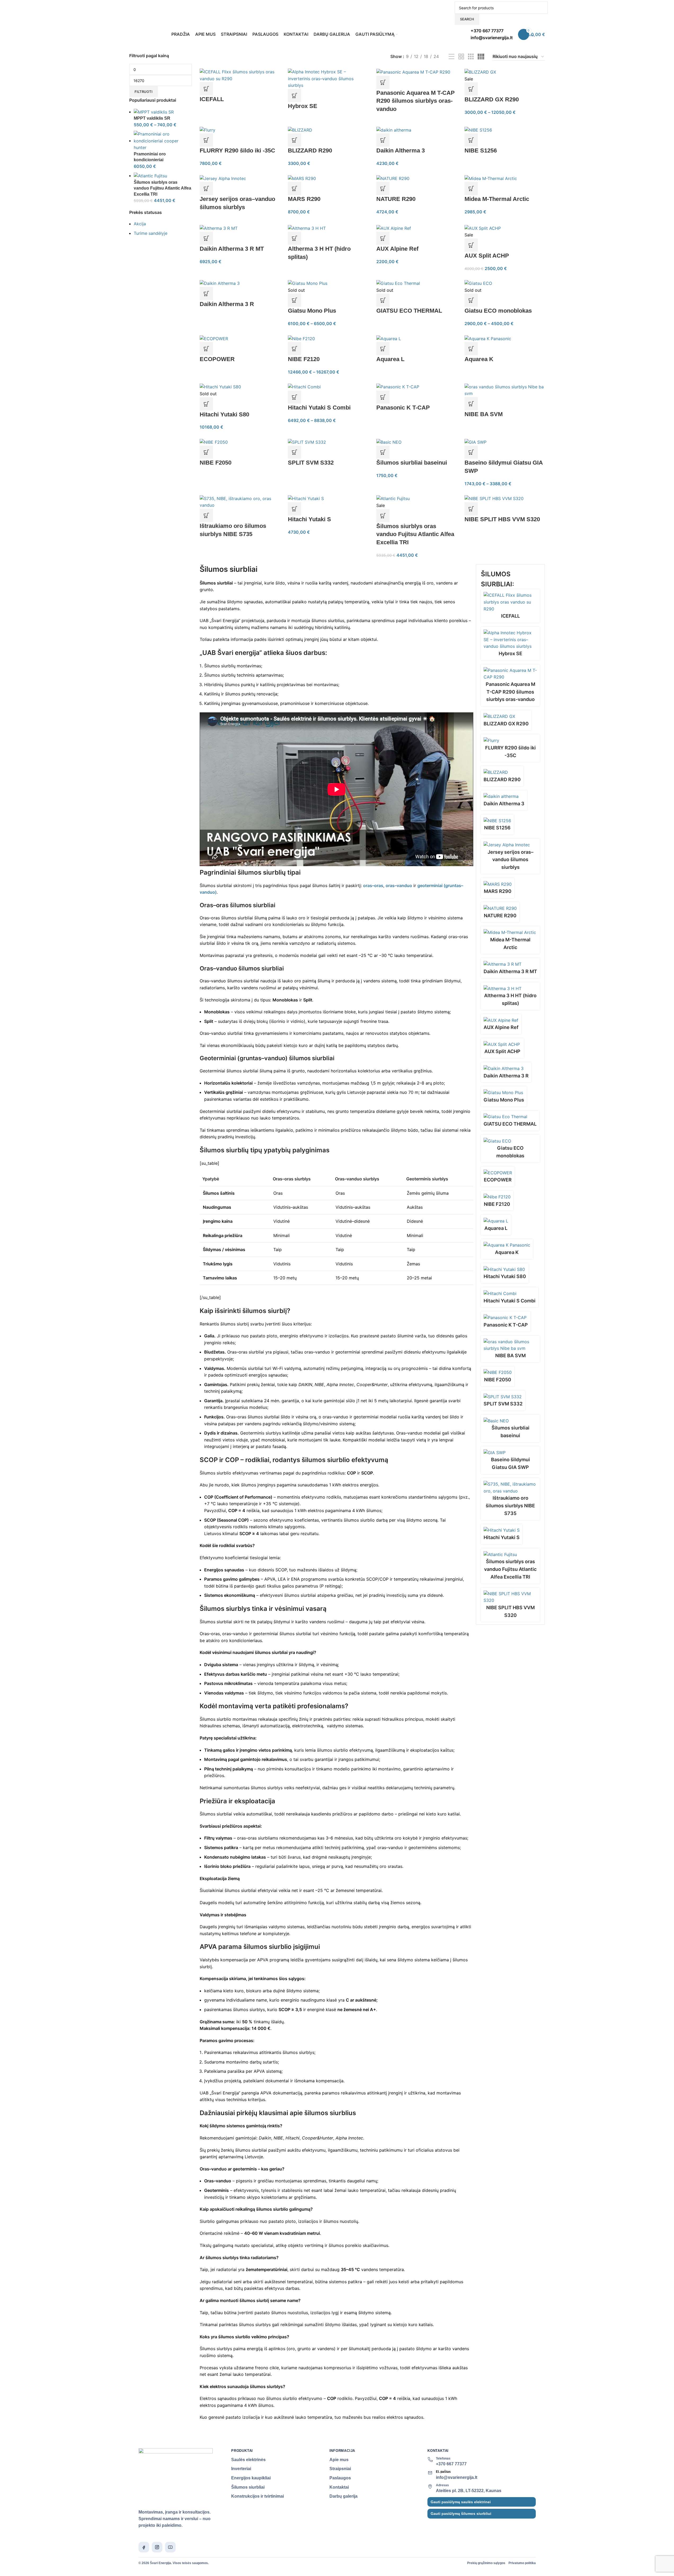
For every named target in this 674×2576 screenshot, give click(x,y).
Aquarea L (390, 359)
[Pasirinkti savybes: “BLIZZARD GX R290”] (471, 89)
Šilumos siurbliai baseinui (412, 463)
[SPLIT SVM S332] (307, 442)
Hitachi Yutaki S (309, 519)
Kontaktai (339, 2487)
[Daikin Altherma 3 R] (220, 283)
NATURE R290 (396, 199)
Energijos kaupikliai (251, 2478)
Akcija (140, 224)
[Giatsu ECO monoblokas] (478, 283)
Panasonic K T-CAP (403, 408)
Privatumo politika (522, 2563)
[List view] (452, 57)
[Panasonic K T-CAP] (398, 387)
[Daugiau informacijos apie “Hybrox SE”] (294, 96)
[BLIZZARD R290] (300, 130)
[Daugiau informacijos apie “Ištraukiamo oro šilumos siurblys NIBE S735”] (206, 515)
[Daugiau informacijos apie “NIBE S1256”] (471, 140)
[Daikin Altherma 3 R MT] (219, 228)
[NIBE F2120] (301, 338)
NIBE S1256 (481, 150)
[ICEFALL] (240, 75)
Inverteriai (241, 2469)
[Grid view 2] (461, 57)
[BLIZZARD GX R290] (480, 72)
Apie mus (339, 2460)
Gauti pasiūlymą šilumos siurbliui (461, 2514)
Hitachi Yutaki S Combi (319, 408)
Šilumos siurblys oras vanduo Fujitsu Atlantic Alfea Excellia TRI (162, 188)
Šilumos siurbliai (248, 2487)
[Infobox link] (337, 21)
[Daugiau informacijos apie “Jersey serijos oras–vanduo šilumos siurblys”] (206, 188)
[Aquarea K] (488, 338)
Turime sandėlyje (151, 233)
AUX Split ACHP (487, 256)
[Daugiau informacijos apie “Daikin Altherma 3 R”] (206, 294)
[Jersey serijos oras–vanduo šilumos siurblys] (223, 178)
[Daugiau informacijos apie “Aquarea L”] (383, 349)
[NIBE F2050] (214, 442)
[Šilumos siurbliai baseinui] (389, 442)
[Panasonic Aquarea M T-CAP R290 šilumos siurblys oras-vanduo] (413, 72)
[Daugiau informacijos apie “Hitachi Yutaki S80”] (206, 404)
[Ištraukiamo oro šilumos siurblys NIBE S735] (240, 502)
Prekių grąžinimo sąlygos (486, 2563)
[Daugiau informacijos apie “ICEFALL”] (206, 89)
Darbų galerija (343, 2496)
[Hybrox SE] (328, 78)
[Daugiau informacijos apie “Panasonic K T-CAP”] (383, 397)
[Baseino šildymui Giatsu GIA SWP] (476, 442)
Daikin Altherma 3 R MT (232, 249)
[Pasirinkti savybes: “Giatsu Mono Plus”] (294, 300)
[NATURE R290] (393, 178)
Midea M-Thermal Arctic (497, 199)
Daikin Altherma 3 (401, 150)
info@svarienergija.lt (457, 2477)
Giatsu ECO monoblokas (498, 311)
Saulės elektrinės (248, 2460)
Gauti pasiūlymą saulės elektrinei (461, 2502)
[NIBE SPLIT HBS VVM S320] (494, 498)
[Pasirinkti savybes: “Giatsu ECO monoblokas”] (471, 300)
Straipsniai (340, 2469)
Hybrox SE (303, 106)
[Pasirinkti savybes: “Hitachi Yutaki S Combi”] (294, 397)
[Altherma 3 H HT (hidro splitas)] (307, 228)
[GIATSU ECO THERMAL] (398, 283)
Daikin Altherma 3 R (227, 304)
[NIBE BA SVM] (505, 390)
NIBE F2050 (216, 463)
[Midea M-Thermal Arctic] (491, 178)
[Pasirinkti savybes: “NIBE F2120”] (294, 349)
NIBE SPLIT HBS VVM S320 (502, 519)
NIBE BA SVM (484, 414)
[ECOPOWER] (214, 338)
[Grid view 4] (481, 57)
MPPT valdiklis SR (152, 118)
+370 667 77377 (451, 2464)
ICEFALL (212, 99)
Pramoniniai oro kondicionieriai (150, 157)
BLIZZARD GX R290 (492, 99)
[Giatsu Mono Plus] (308, 283)
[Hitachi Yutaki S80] (220, 387)
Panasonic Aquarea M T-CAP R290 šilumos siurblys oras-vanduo (416, 101)
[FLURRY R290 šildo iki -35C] (207, 130)
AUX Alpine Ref (397, 249)
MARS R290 (304, 199)
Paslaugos (340, 2478)
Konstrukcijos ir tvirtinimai (258, 2496)
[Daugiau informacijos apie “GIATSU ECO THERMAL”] (383, 300)
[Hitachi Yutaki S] (306, 498)
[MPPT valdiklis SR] (154, 112)
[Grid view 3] (471, 57)
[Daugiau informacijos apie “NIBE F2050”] (206, 452)
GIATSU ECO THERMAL (409, 311)
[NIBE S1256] (478, 130)
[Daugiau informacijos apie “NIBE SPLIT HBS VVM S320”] (471, 509)
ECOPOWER (217, 359)
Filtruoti (144, 92)
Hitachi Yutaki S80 (224, 414)
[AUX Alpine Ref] (394, 228)
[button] (206, 140)
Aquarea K (479, 359)
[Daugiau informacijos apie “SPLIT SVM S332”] (294, 452)
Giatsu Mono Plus (312, 311)
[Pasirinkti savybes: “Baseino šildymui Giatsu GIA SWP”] (471, 452)
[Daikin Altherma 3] (394, 130)
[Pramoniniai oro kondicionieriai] (163, 141)
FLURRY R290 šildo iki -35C (237, 150)
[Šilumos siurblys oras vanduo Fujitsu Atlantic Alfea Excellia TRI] (150, 176)
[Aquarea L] (389, 338)
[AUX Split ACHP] (483, 228)
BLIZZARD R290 (310, 150)
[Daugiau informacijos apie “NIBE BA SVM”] (471, 404)
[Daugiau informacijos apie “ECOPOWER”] (206, 349)
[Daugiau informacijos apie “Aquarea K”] (471, 349)
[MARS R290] (302, 178)
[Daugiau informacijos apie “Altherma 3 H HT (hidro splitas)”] (294, 238)
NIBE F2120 (304, 359)
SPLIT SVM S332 (311, 463)
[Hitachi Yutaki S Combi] (304, 387)
